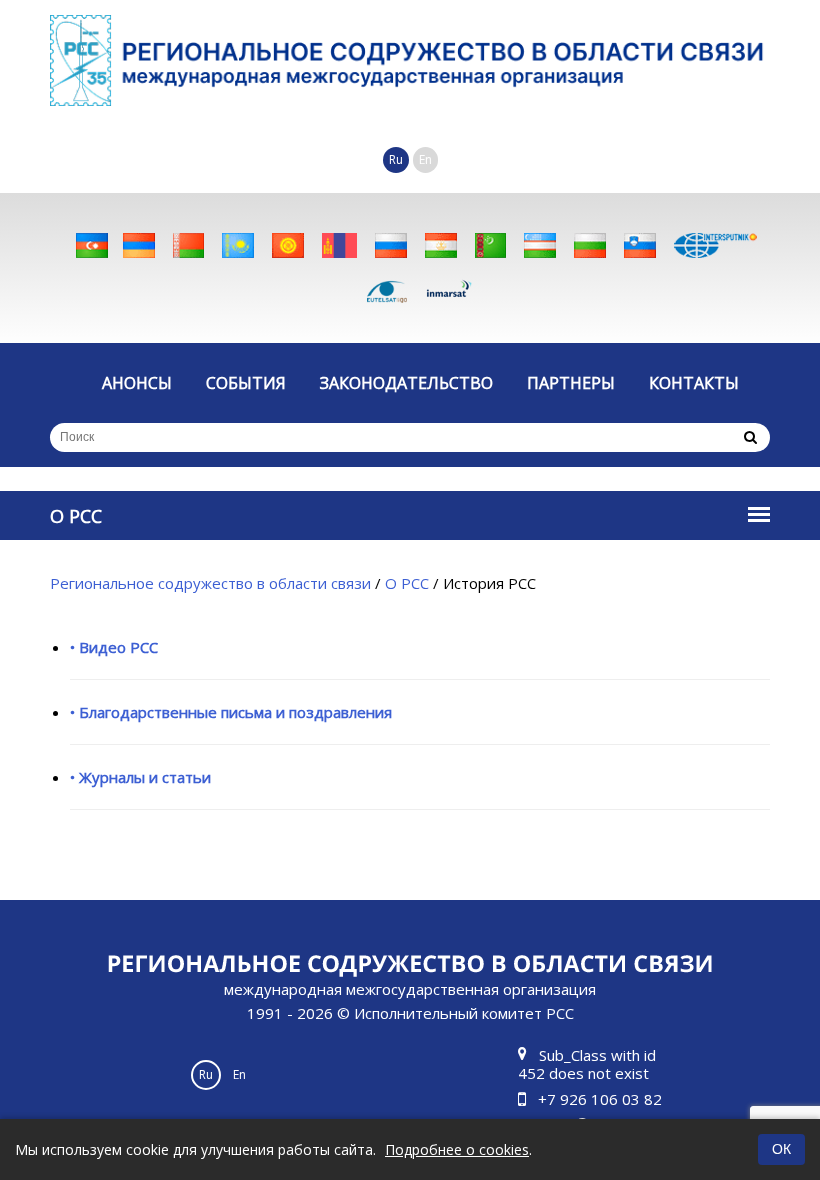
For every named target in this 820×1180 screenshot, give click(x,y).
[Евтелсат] (387, 290)
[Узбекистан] (540, 245)
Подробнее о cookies (457, 1149)
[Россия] (391, 245)
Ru (396, 159)
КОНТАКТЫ (694, 383)
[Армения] (139, 245)
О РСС (407, 583)
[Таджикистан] (441, 245)
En (425, 159)
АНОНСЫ (137, 383)
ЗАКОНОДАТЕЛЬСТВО (406, 383)
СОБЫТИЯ (246, 383)
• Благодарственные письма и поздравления (231, 712)
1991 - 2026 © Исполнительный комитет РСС (410, 1001)
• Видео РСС (114, 647)
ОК (781, 1149)
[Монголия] (339, 245)
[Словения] (640, 245)
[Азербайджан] (92, 245)
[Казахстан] (238, 245)
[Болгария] (590, 245)
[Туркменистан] (490, 245)
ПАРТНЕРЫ (571, 383)
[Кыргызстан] (288, 245)
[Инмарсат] (449, 290)
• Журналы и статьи (140, 777)
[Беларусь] (188, 245)
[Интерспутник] (715, 245)
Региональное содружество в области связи (210, 583)
